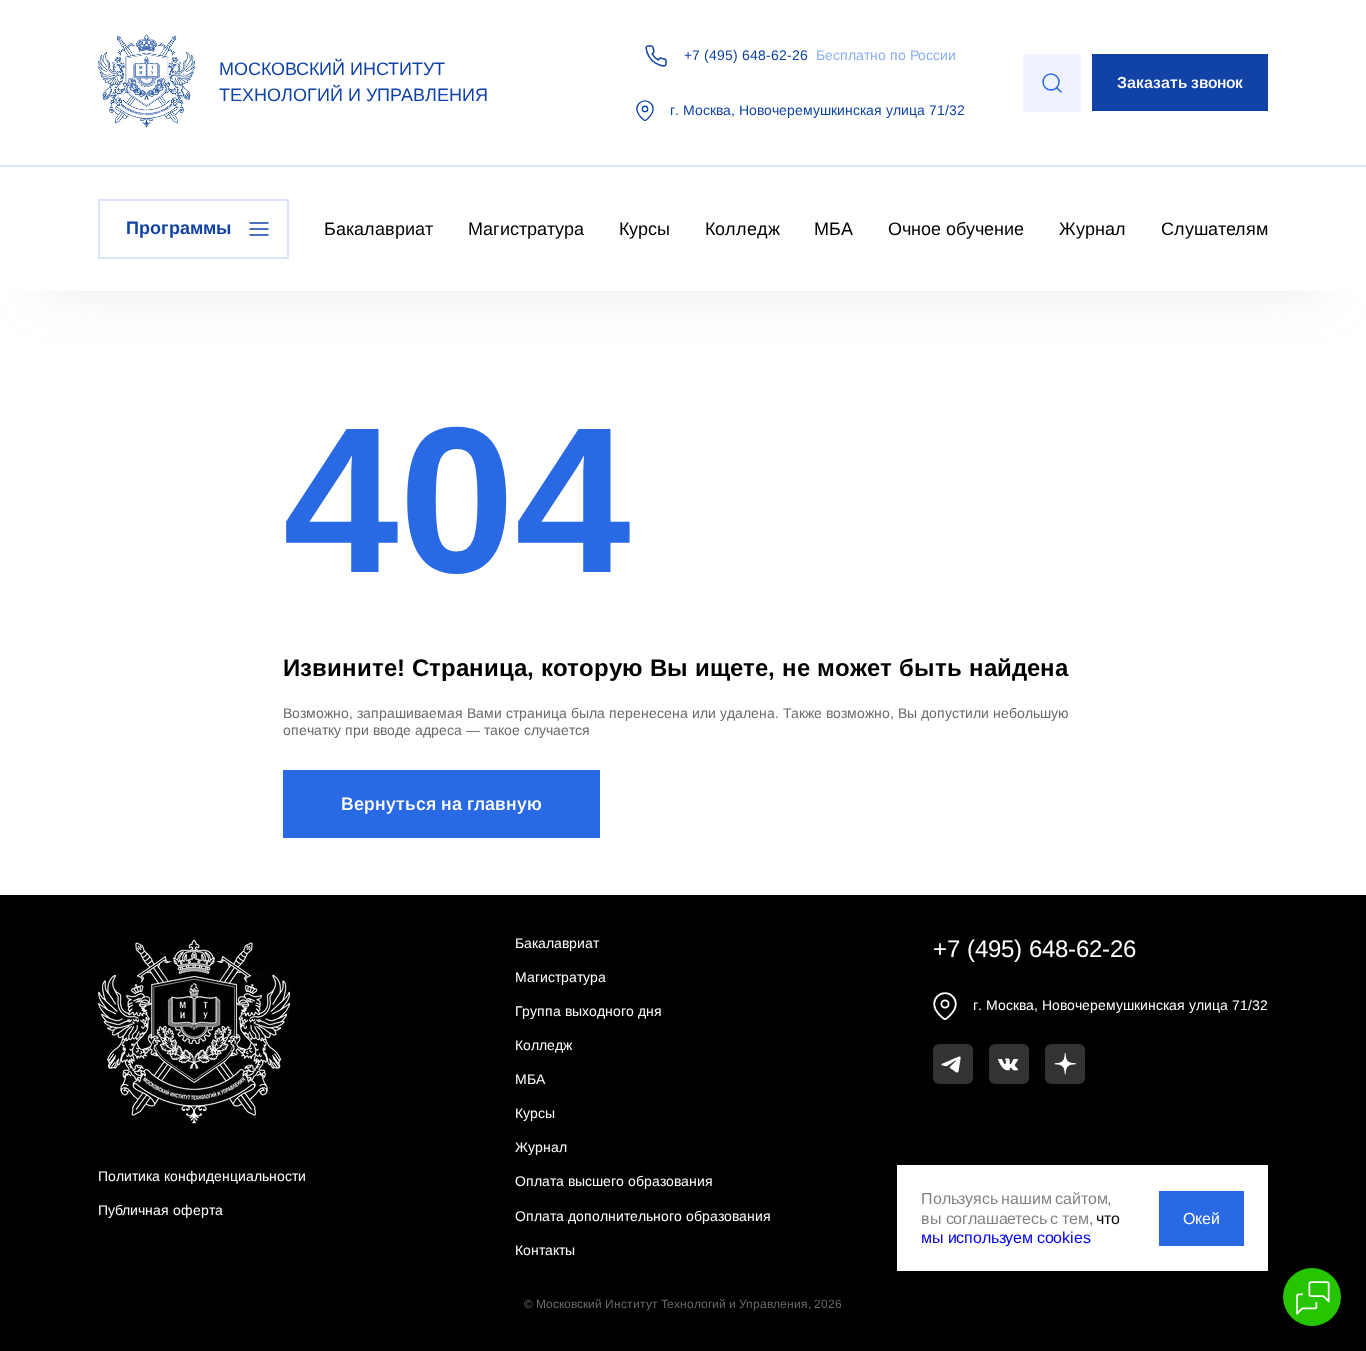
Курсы (644, 229)
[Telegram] (953, 1064)
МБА (833, 229)
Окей (1201, 1218)
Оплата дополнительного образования (643, 1216)
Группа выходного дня (588, 1011)
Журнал (1092, 229)
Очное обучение (956, 229)
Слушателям (1214, 229)
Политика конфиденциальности (202, 1176)
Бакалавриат (378, 229)
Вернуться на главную (441, 804)
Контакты (545, 1250)
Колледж (742, 229)
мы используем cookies (1006, 1237)
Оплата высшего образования (614, 1181)
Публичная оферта (160, 1210)
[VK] (1009, 1064)
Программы (178, 228)
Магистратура (526, 229)
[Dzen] (1065, 1064)
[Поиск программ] (1052, 83)
